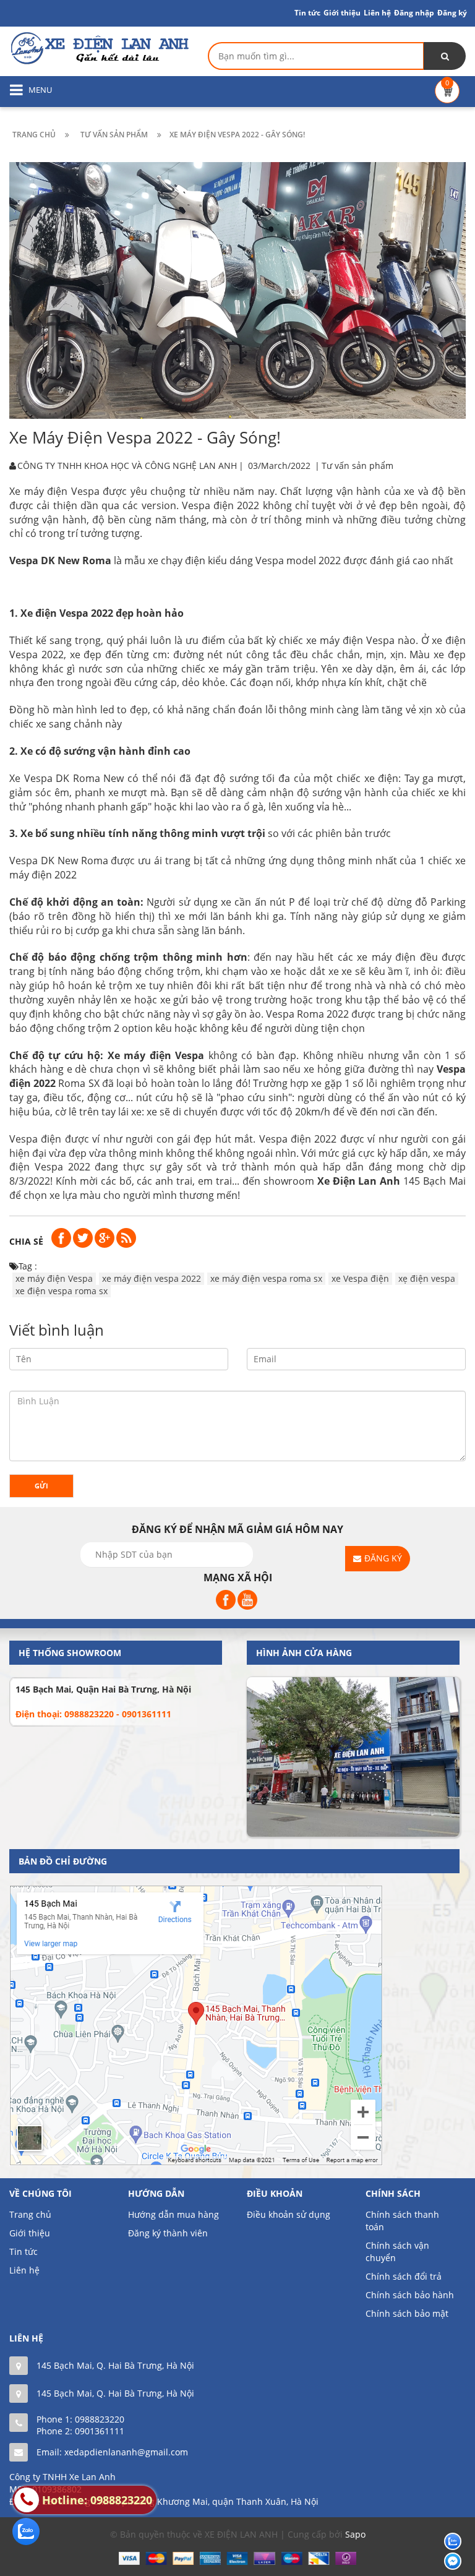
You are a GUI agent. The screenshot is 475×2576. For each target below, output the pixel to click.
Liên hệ (377, 13)
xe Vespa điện (360, 1278)
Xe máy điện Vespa (54, 491)
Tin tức (24, 2252)
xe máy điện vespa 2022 (152, 1278)
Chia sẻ (26, 1241)
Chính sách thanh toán (402, 2221)
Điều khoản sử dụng (289, 2214)
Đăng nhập (414, 13)
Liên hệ (24, 2270)
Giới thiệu (342, 13)
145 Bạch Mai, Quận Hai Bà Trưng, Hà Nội (103, 1689)
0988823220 (100, 2419)
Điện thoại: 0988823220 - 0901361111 (93, 1714)
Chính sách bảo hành (410, 2295)
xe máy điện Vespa (54, 1278)
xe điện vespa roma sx (62, 1291)
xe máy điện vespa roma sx (266, 1278)
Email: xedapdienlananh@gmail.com (112, 2452)
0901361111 (100, 2431)
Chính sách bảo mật (407, 2313)
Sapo (355, 2534)
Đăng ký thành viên (168, 2233)
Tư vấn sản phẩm (357, 466)
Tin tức (307, 13)
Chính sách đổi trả (404, 2276)
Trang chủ (30, 2214)
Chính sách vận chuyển (397, 2252)
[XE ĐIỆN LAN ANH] (99, 47)
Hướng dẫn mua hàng (173, 2214)
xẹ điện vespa (427, 1278)
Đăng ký (452, 13)
